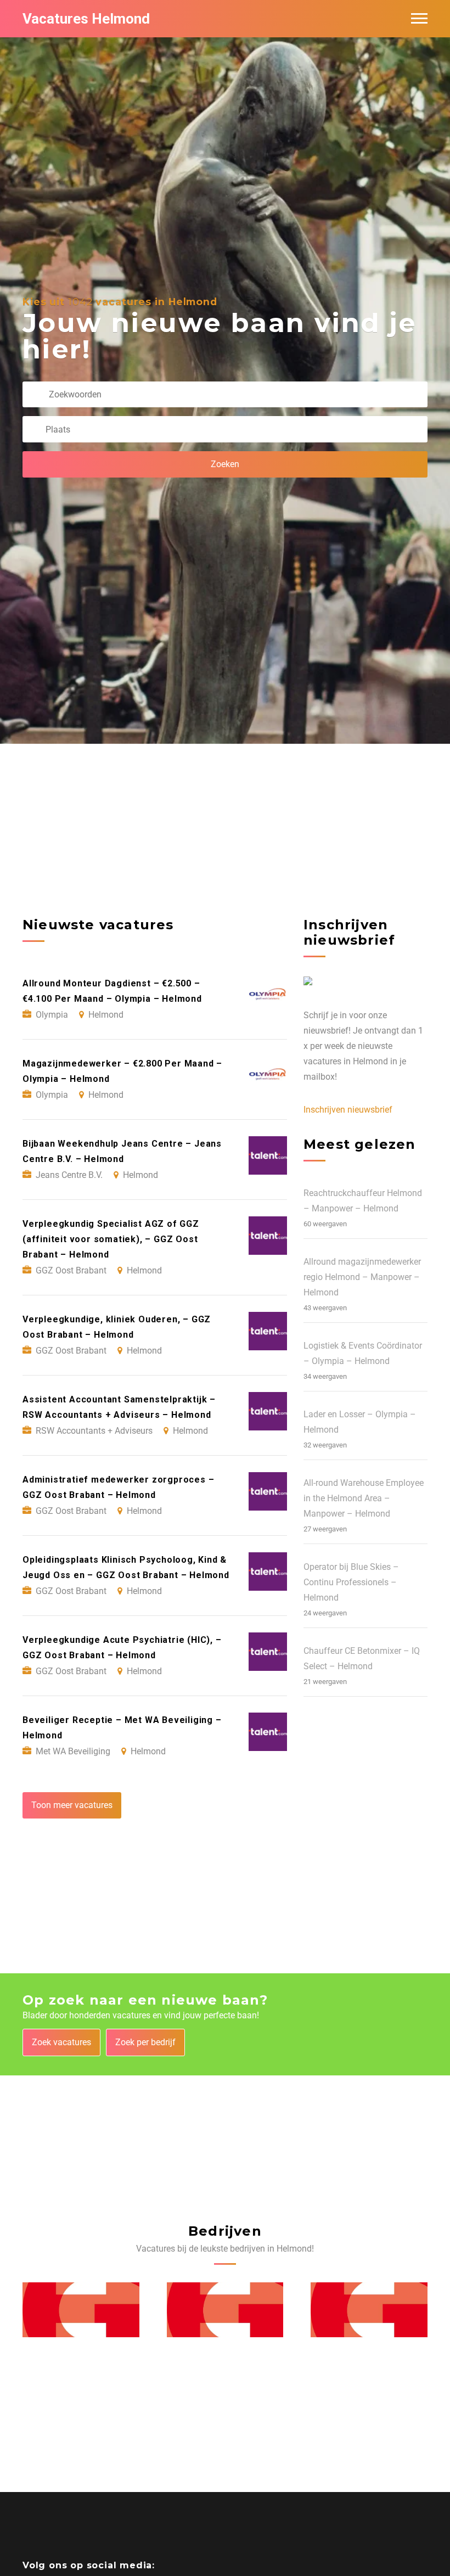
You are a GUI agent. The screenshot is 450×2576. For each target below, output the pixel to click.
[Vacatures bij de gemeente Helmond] (81, 2310)
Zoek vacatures (61, 2042)
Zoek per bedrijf (145, 2042)
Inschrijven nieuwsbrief (348, 1110)
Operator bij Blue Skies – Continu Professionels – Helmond (351, 1582)
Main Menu (419, 19)
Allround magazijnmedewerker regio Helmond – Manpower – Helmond (362, 1277)
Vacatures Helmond (86, 19)
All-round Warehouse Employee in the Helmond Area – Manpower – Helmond (364, 1498)
